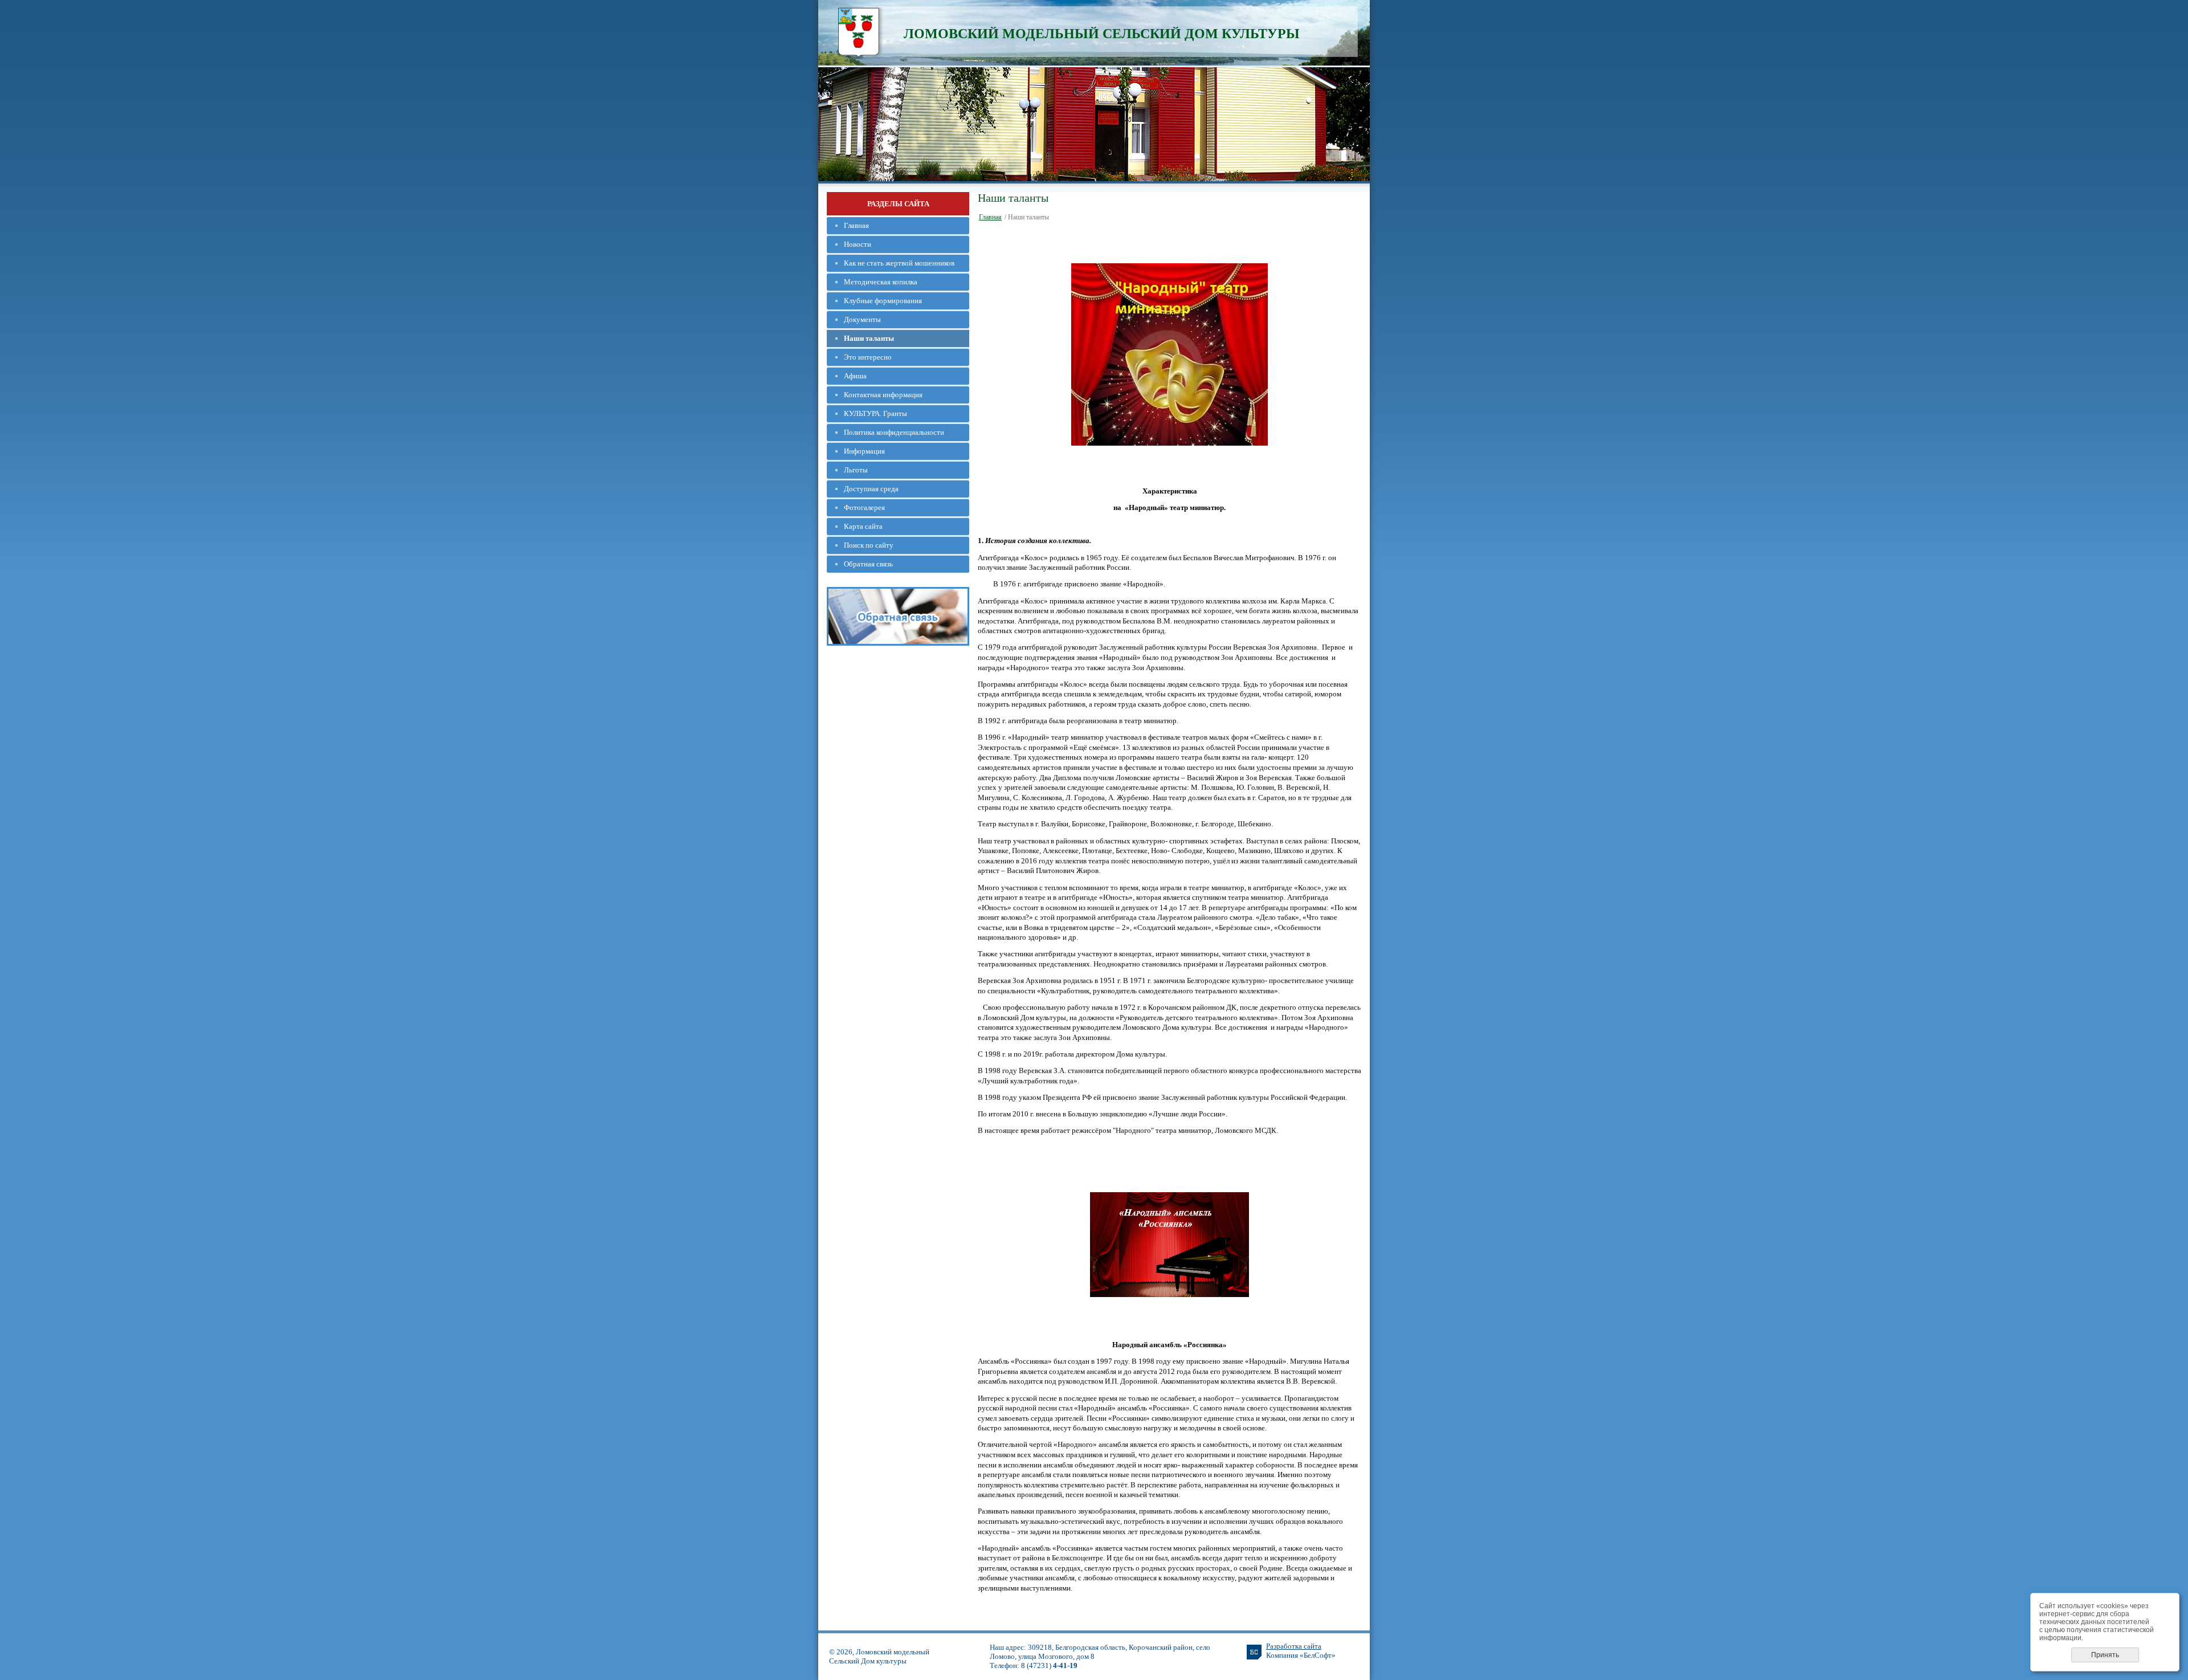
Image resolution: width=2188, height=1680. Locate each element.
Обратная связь (868, 564)
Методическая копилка (881, 282)
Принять (2105, 1655)
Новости (858, 244)
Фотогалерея (864, 507)
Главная (856, 225)
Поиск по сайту (869, 545)
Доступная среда (871, 489)
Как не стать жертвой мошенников (899, 263)
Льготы (856, 470)
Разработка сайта (1294, 1646)
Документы (862, 319)
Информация (864, 451)
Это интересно (868, 357)
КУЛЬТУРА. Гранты (875, 413)
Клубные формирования (883, 301)
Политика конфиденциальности (894, 432)
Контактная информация (883, 395)
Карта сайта (863, 526)
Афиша (855, 376)
